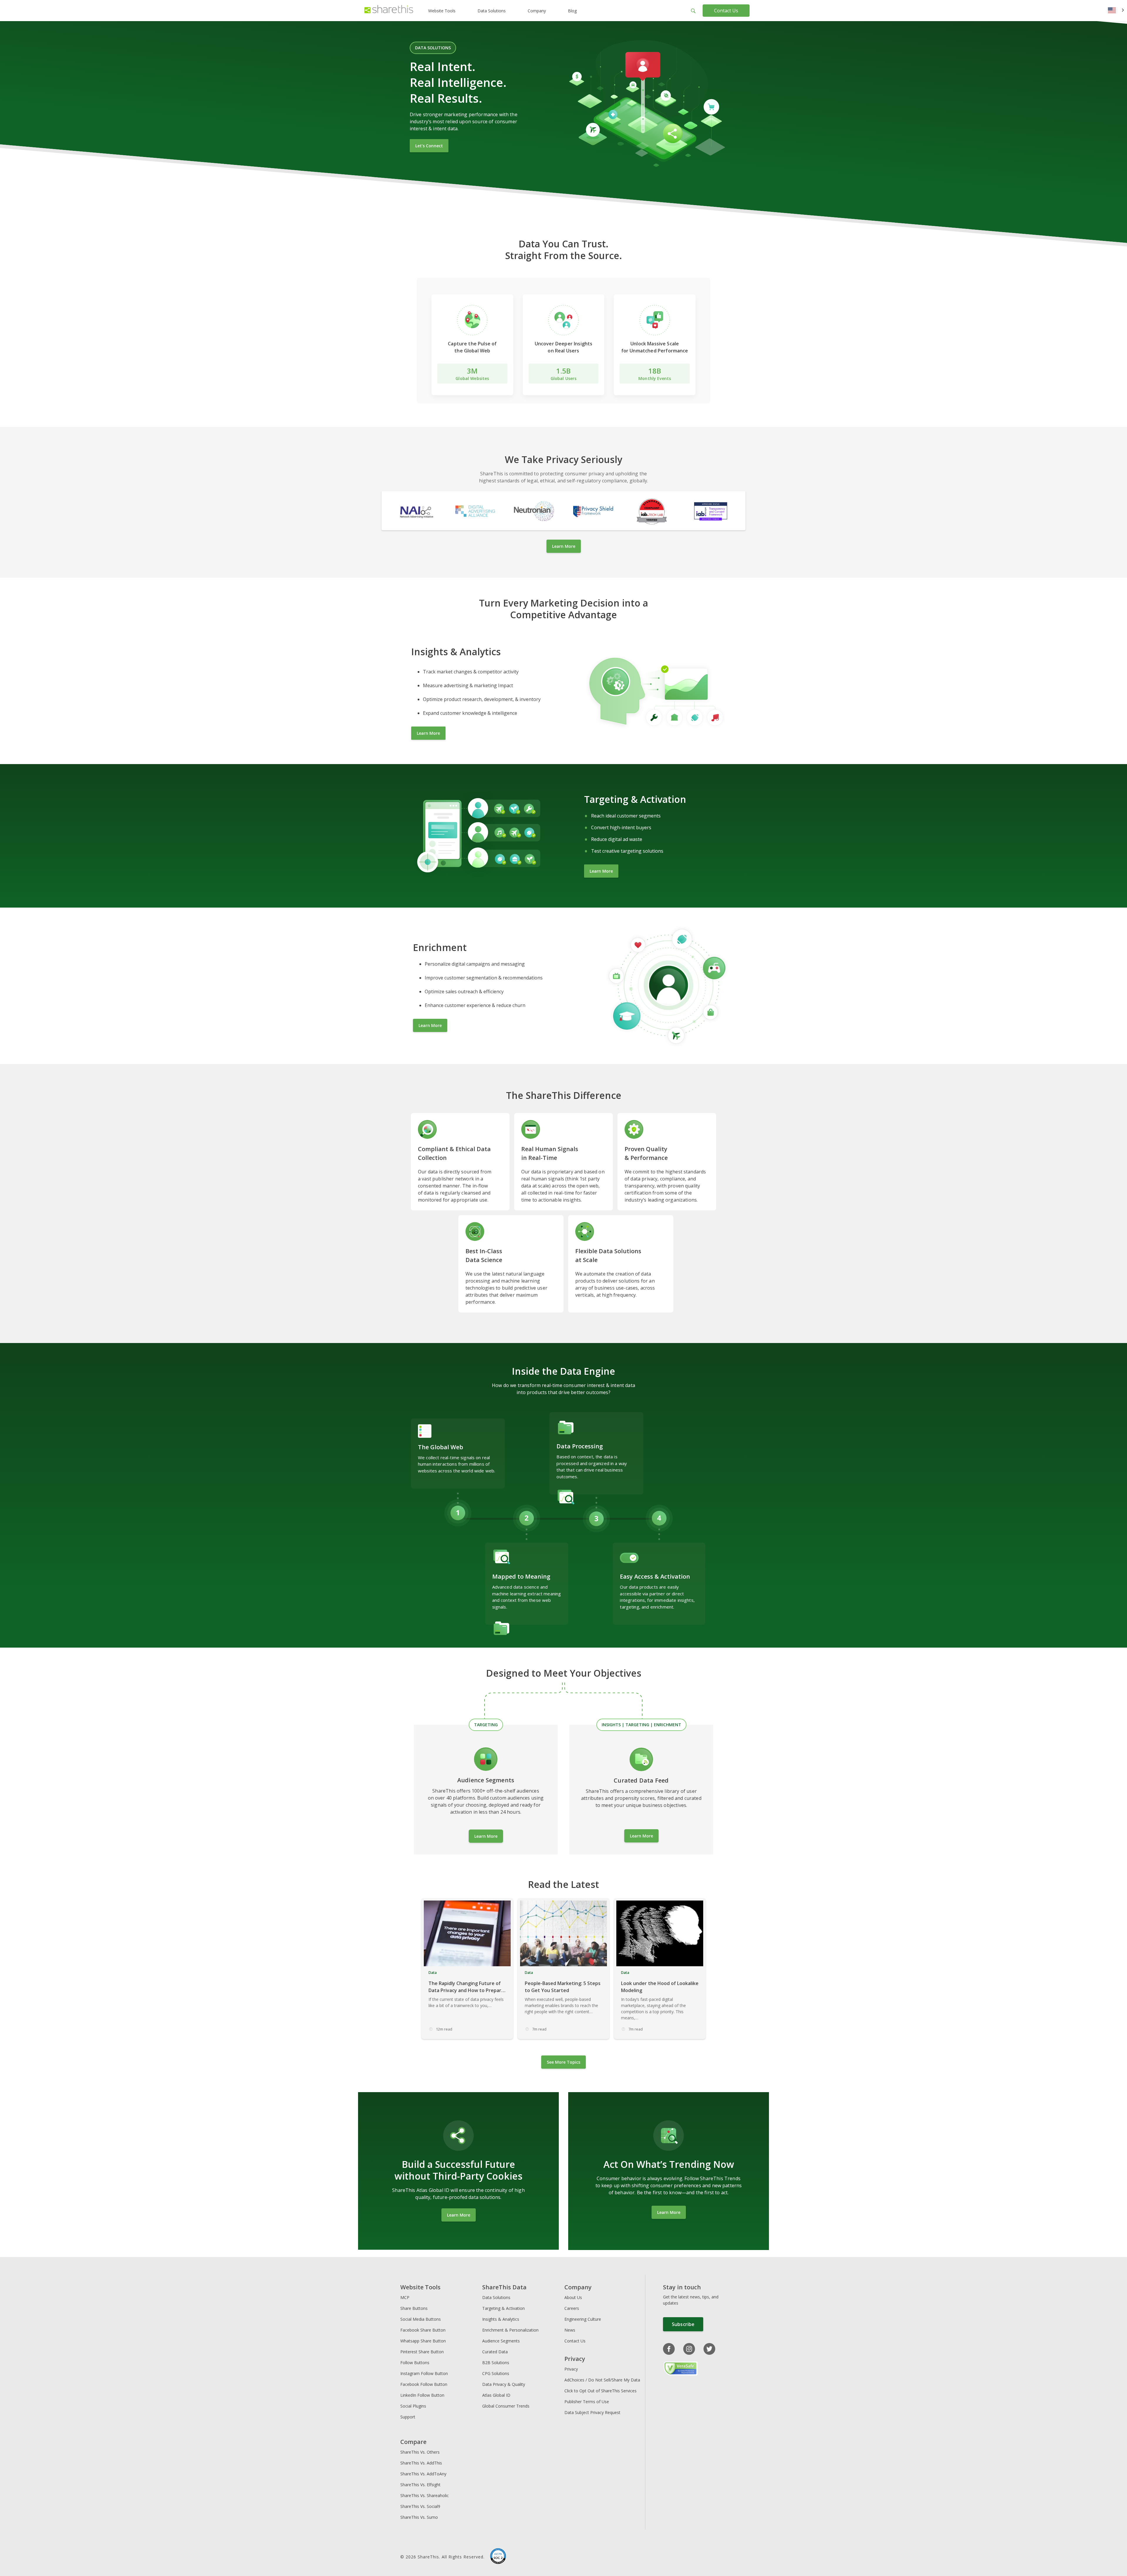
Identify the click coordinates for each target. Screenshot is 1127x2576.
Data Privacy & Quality (504, 2384)
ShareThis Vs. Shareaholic (425, 2495)
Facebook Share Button (423, 2330)
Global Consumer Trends (506, 2406)
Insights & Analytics (501, 2319)
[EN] (1116, 11)
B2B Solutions (496, 2363)
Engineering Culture (583, 2319)
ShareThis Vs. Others (420, 2452)
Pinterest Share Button (422, 2352)
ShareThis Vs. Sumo (419, 2517)
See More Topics (563, 2062)
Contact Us (726, 11)
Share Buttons (414, 2308)
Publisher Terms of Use (587, 2402)
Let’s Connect (429, 146)
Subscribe (683, 2324)
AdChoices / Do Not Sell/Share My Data (602, 2380)
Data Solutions (492, 11)
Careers (572, 2308)
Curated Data (495, 2352)
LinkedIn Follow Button (422, 2395)
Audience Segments (501, 2341)
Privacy (571, 2369)
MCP (405, 2297)
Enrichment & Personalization (510, 2330)
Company (537, 11)
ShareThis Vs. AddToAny (423, 2474)
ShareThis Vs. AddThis (421, 2463)
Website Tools (442, 11)
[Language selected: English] (1116, 11)
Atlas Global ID (496, 2395)
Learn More (564, 546)
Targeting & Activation (503, 2308)
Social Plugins (413, 2406)
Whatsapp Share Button (423, 2341)
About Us (573, 2297)
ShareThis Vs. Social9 (420, 2506)
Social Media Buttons (421, 2319)
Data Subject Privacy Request (592, 2412)
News (570, 2330)
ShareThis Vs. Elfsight (420, 2485)
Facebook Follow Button (424, 2384)
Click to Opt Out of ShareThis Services (600, 2391)
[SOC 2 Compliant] (498, 2557)
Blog (572, 11)
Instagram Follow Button (424, 2373)
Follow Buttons (415, 2363)
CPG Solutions (496, 2373)
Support (408, 2417)
